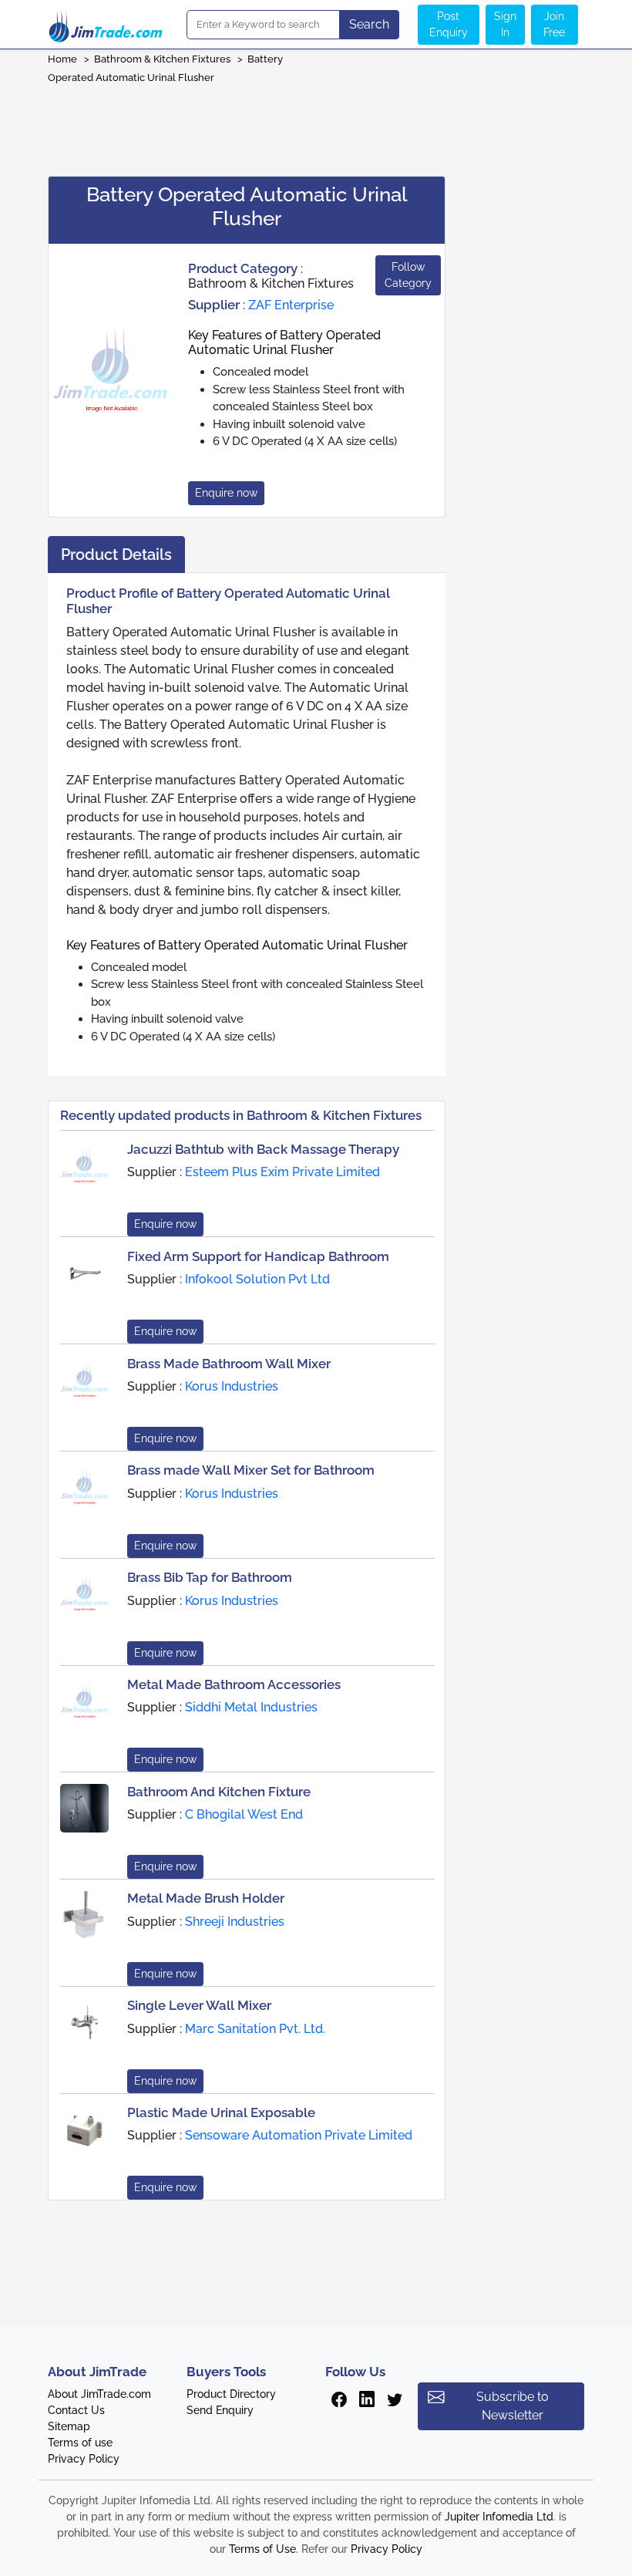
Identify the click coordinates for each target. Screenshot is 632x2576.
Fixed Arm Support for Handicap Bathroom (258, 1256)
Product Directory (231, 2394)
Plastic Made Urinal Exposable (221, 2112)
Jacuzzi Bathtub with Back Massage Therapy (263, 1149)
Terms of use (80, 2443)
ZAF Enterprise (291, 305)
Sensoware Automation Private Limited (299, 2135)
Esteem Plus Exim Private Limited (282, 1172)
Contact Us (76, 2410)
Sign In (505, 24)
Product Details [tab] (116, 555)
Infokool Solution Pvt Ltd (257, 1279)
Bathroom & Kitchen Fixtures (162, 59)
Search (369, 24)
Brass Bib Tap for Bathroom (210, 1577)
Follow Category (408, 275)
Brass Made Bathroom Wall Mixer (229, 1364)
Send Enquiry (220, 2410)
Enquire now (226, 493)
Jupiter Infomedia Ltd (499, 2517)
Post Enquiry (449, 24)
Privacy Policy (84, 2459)
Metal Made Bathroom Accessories (234, 1684)
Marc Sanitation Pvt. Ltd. (255, 2029)
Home (62, 59)
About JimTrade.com (99, 2394)
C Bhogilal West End (244, 1814)
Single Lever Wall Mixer (199, 2005)
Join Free (554, 24)
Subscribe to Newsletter (513, 2406)
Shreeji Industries (235, 1922)
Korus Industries (232, 1386)
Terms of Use (262, 2549)
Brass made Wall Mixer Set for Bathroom (251, 1470)
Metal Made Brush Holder (206, 1898)
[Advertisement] (316, 125)
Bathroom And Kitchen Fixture (219, 1792)
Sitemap (69, 2426)
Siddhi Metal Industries (251, 1707)
